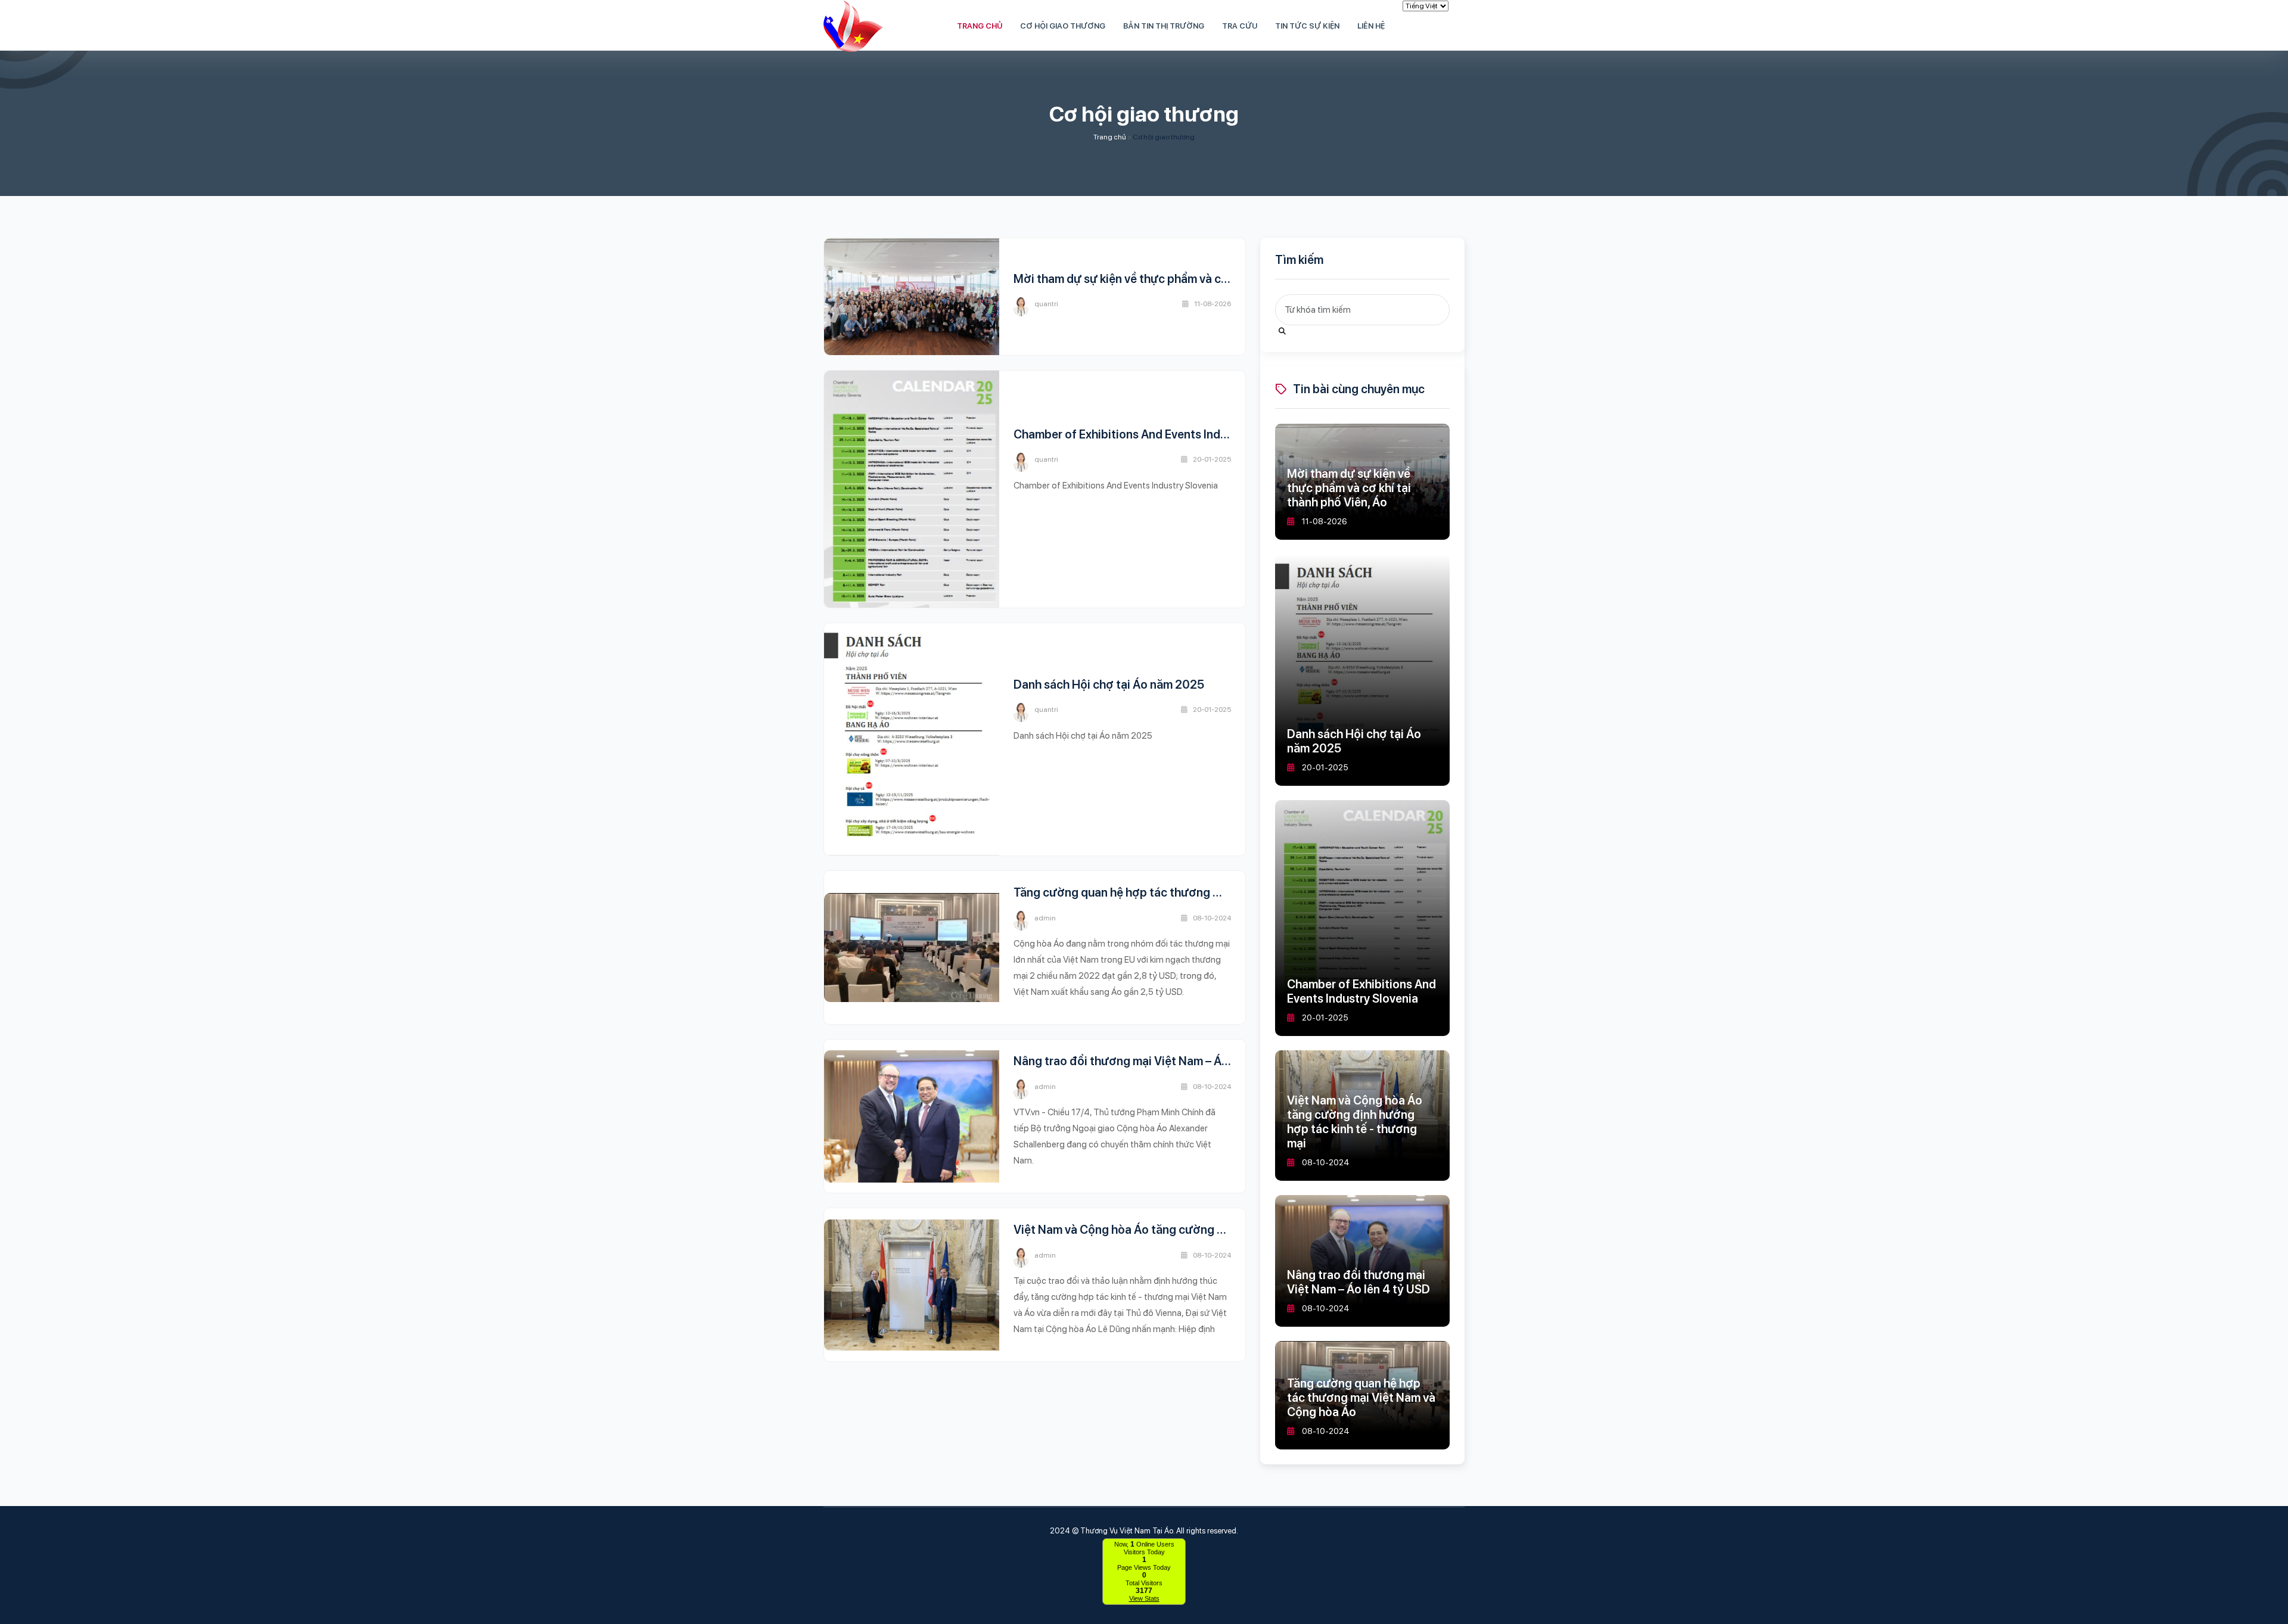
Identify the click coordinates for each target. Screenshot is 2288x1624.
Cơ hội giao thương (1164, 137)
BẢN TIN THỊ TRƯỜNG (1164, 26)
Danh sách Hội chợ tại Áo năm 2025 (1109, 685)
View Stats (1144, 1598)
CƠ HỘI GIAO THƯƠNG (1063, 26)
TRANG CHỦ (980, 26)
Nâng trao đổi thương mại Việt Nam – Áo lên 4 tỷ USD (1155, 1061)
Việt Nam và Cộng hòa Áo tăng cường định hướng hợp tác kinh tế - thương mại (1223, 1230)
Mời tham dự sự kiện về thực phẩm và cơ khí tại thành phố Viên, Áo (1190, 279)
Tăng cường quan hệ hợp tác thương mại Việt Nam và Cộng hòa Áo (1191, 892)
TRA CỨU (1240, 26)
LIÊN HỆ (1371, 26)
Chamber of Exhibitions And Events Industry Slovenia (1155, 434)
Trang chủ (1110, 137)
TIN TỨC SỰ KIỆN (1307, 26)
